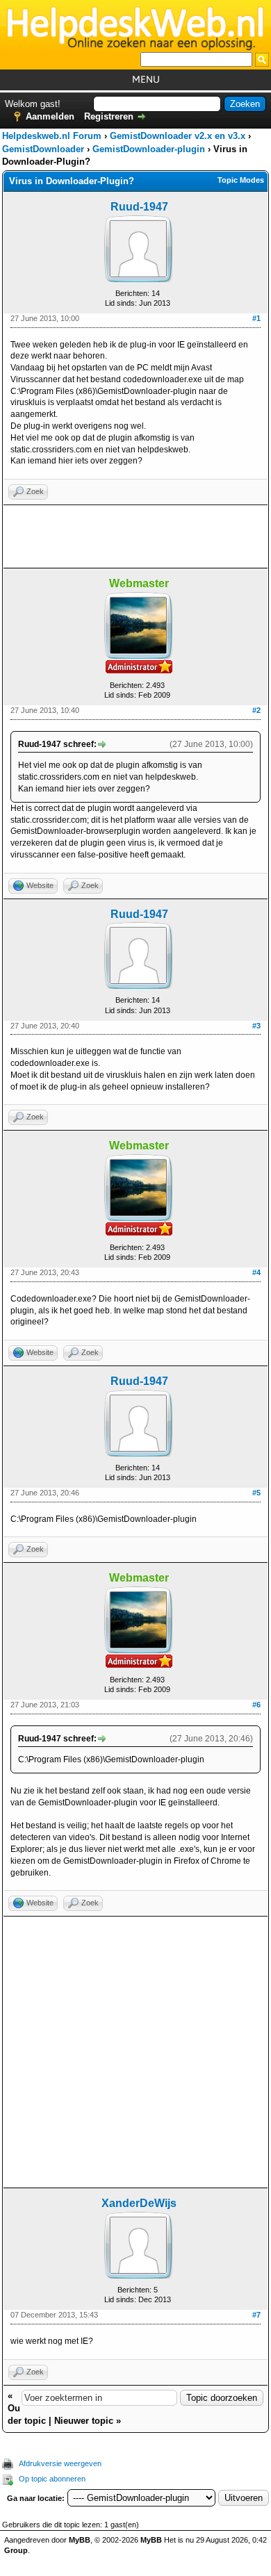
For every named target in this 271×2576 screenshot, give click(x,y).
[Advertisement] (135, 536)
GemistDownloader (43, 149)
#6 (256, 1705)
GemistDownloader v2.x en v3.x (178, 136)
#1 (256, 318)
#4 (256, 1272)
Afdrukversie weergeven (60, 2463)
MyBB (80, 2540)
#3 (256, 1026)
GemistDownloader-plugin (149, 149)
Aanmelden (50, 116)
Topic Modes (241, 180)
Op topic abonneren (52, 2479)
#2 (256, 710)
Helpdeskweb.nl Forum (52, 136)
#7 (256, 2315)
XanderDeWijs (139, 2203)
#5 (256, 1493)
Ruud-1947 (139, 207)
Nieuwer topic (84, 2421)
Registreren (109, 116)
